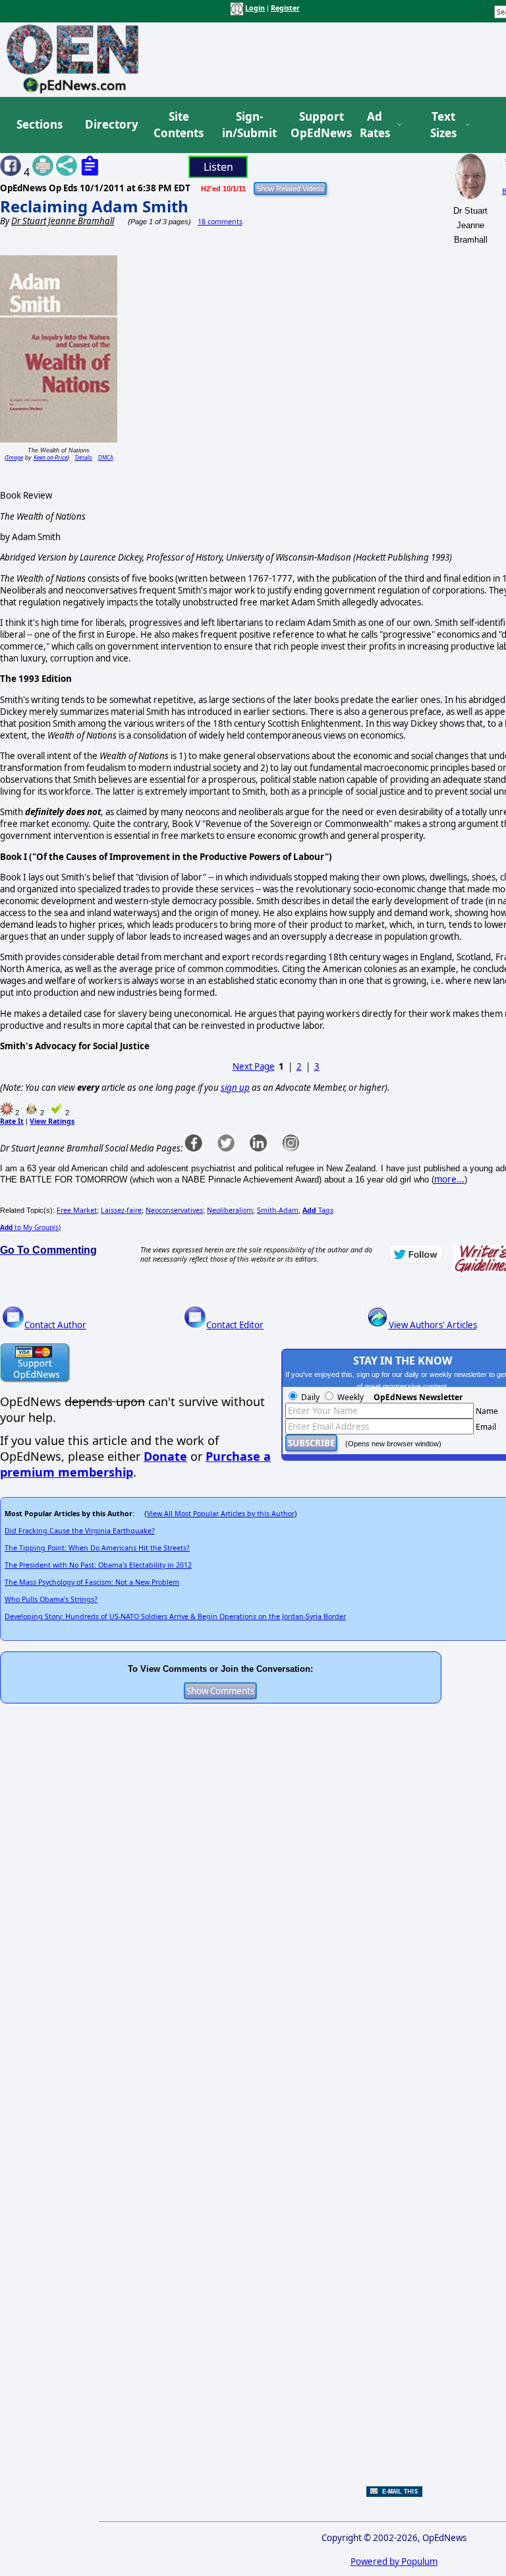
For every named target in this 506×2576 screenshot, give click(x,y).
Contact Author (55, 1325)
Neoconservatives (174, 1210)
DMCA (106, 457)
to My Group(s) (30, 1227)
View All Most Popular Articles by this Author (221, 1514)
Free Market (77, 1210)
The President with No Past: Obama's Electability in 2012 (98, 1565)
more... (449, 1179)
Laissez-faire (121, 1210)
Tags (318, 1210)
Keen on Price (50, 457)
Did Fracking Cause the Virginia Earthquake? (80, 1531)
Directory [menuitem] (111, 124)
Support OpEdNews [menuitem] (316, 125)
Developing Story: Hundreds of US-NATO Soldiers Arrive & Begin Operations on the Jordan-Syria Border (175, 1616)
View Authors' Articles (433, 1325)
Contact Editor (235, 1325)
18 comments (220, 222)
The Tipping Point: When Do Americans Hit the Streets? (97, 1548)
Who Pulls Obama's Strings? (51, 1599)
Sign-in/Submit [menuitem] (248, 125)
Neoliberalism (230, 1210)
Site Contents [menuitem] (179, 125)
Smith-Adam (278, 1210)
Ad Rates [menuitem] (375, 125)
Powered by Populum (394, 2561)
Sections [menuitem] (40, 124)
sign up (235, 1088)
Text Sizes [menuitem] (443, 125)
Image (15, 457)
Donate (165, 1456)
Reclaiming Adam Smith (94, 206)
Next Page (254, 1066)
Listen (218, 167)
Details (84, 457)
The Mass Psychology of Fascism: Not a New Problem (92, 1582)
